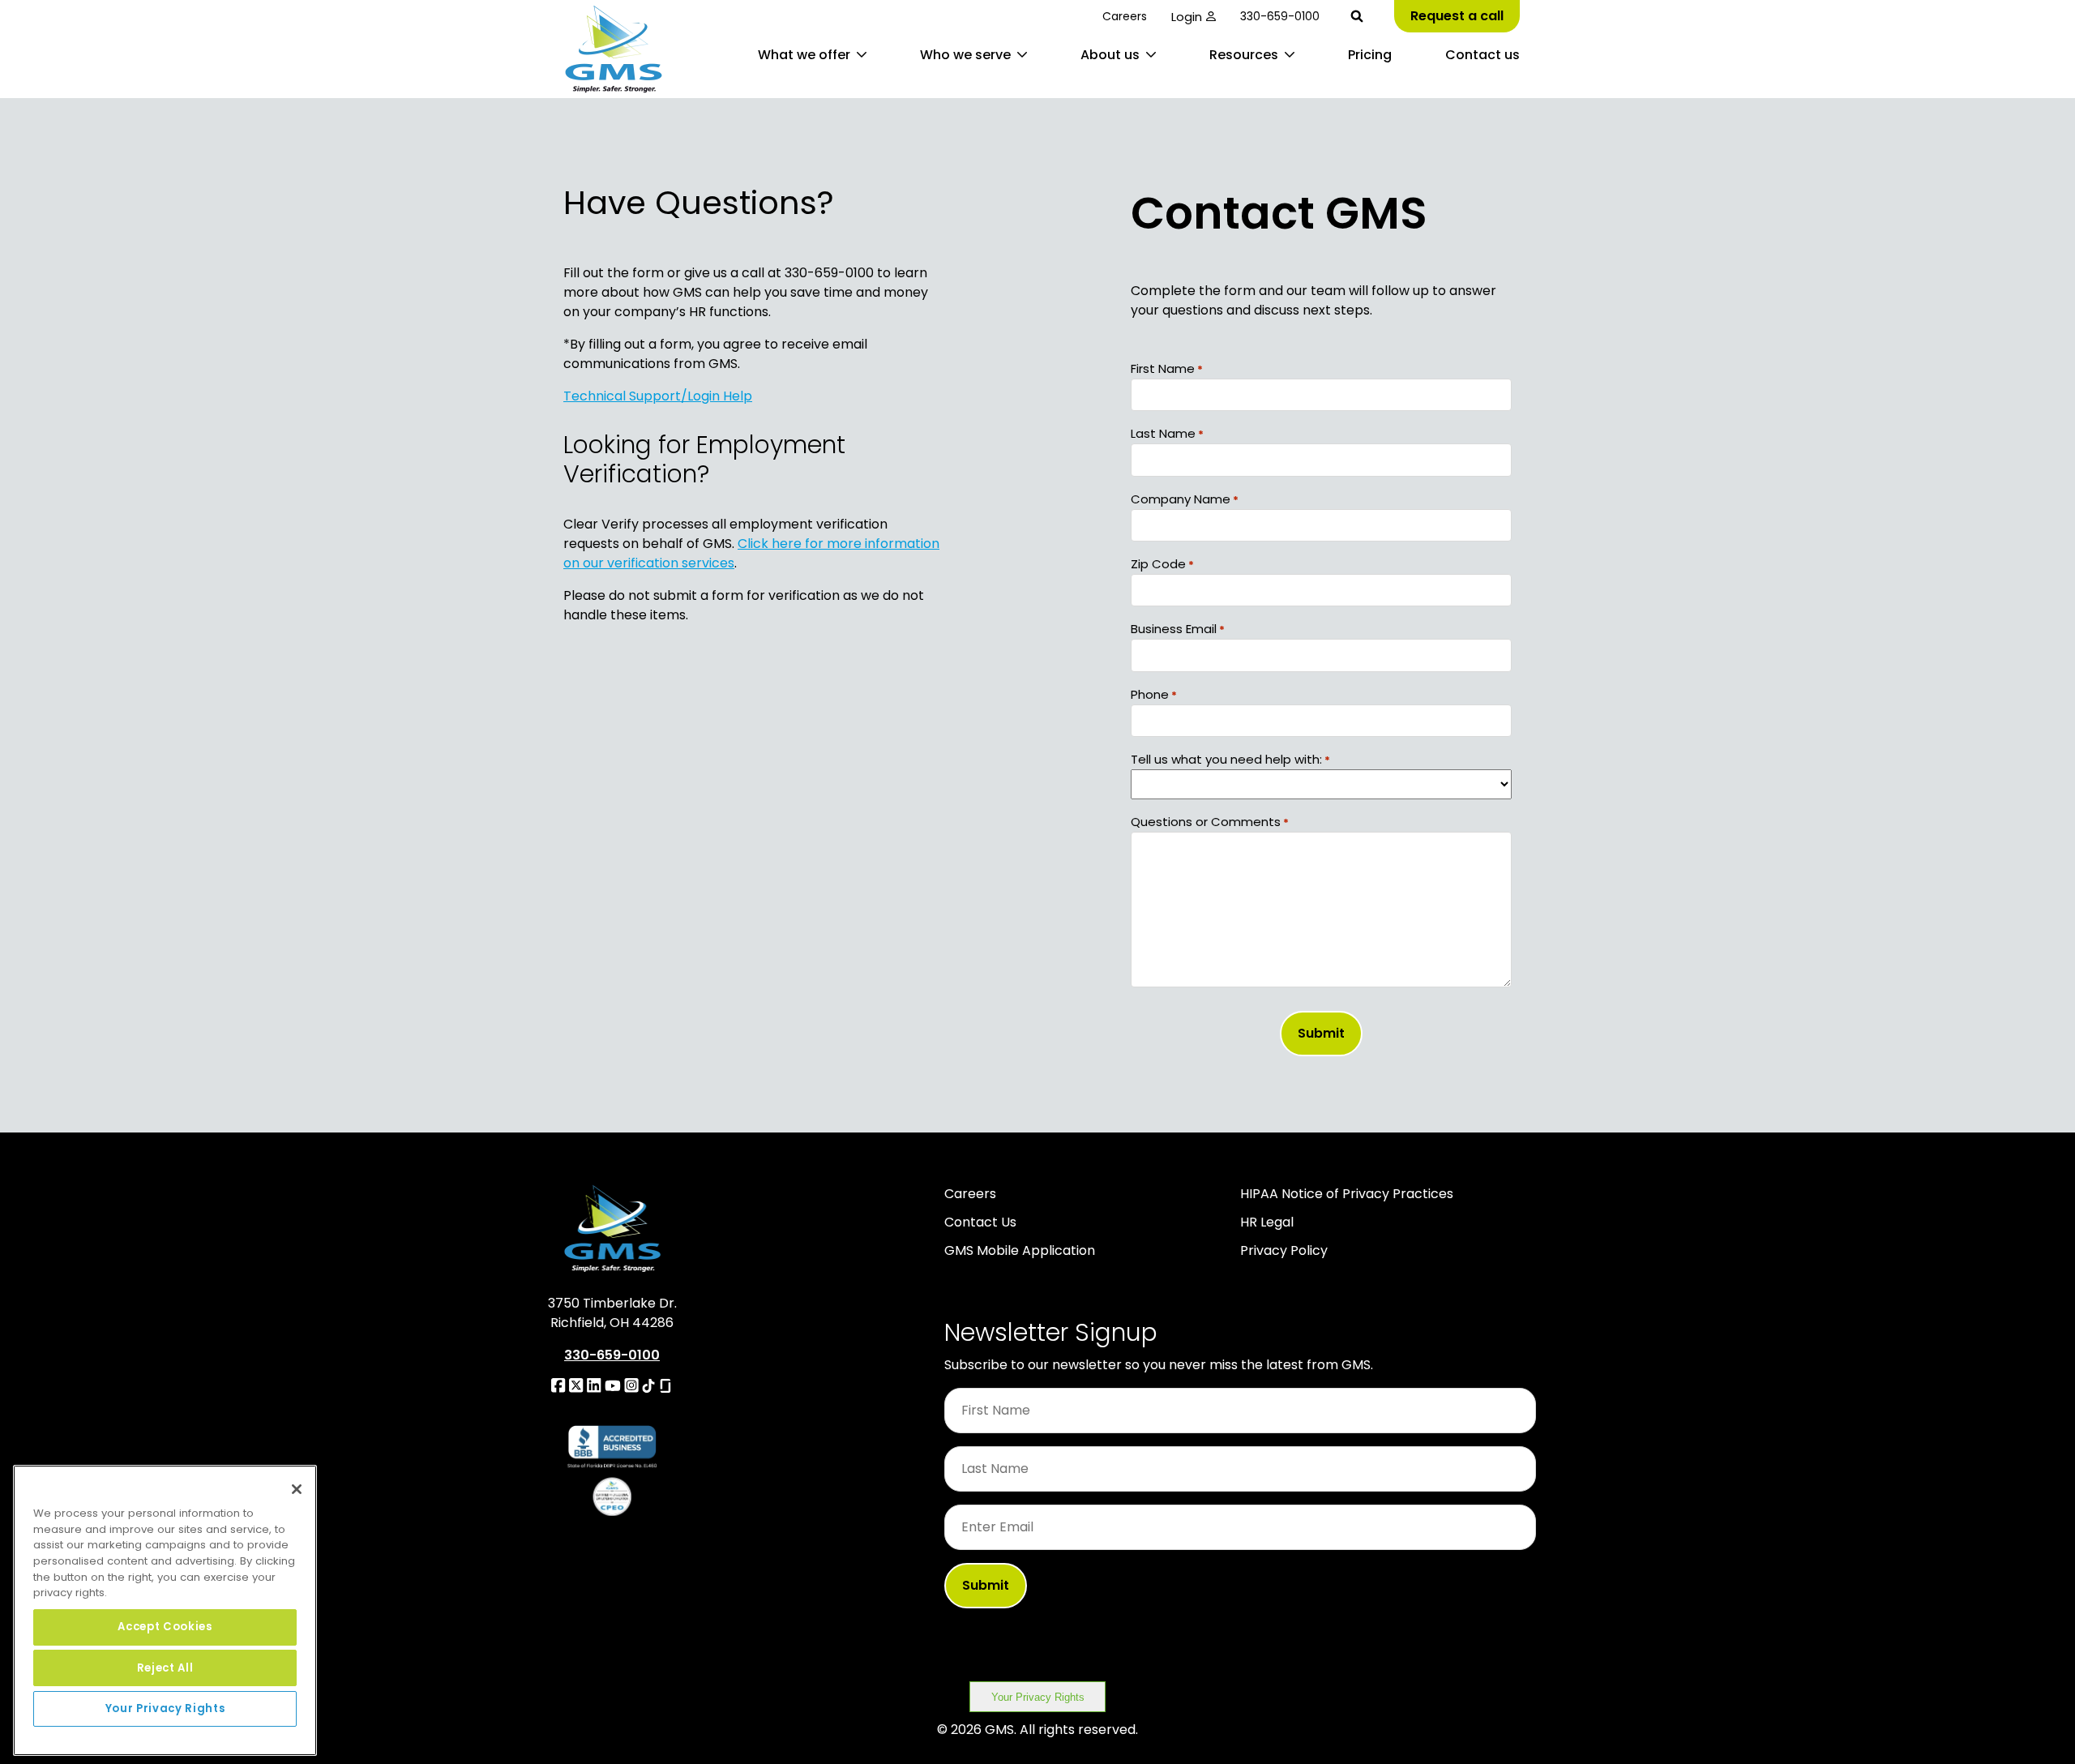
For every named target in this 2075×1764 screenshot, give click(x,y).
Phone (1154, 694)
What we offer (804, 55)
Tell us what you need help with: (1230, 759)
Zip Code (1162, 564)
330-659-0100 (1280, 16)
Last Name (1167, 433)
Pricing (1370, 55)
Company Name (1185, 499)
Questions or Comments (1210, 822)
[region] (165, 1610)
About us (1110, 55)
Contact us (1482, 55)
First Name (1167, 368)
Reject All (165, 1667)
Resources (1244, 55)
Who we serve (965, 55)
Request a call (1457, 16)
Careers (1125, 16)
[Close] (297, 1489)
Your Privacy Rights (1038, 1697)
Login (1187, 17)
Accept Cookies (165, 1627)
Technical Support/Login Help (658, 396)
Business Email (1178, 629)
